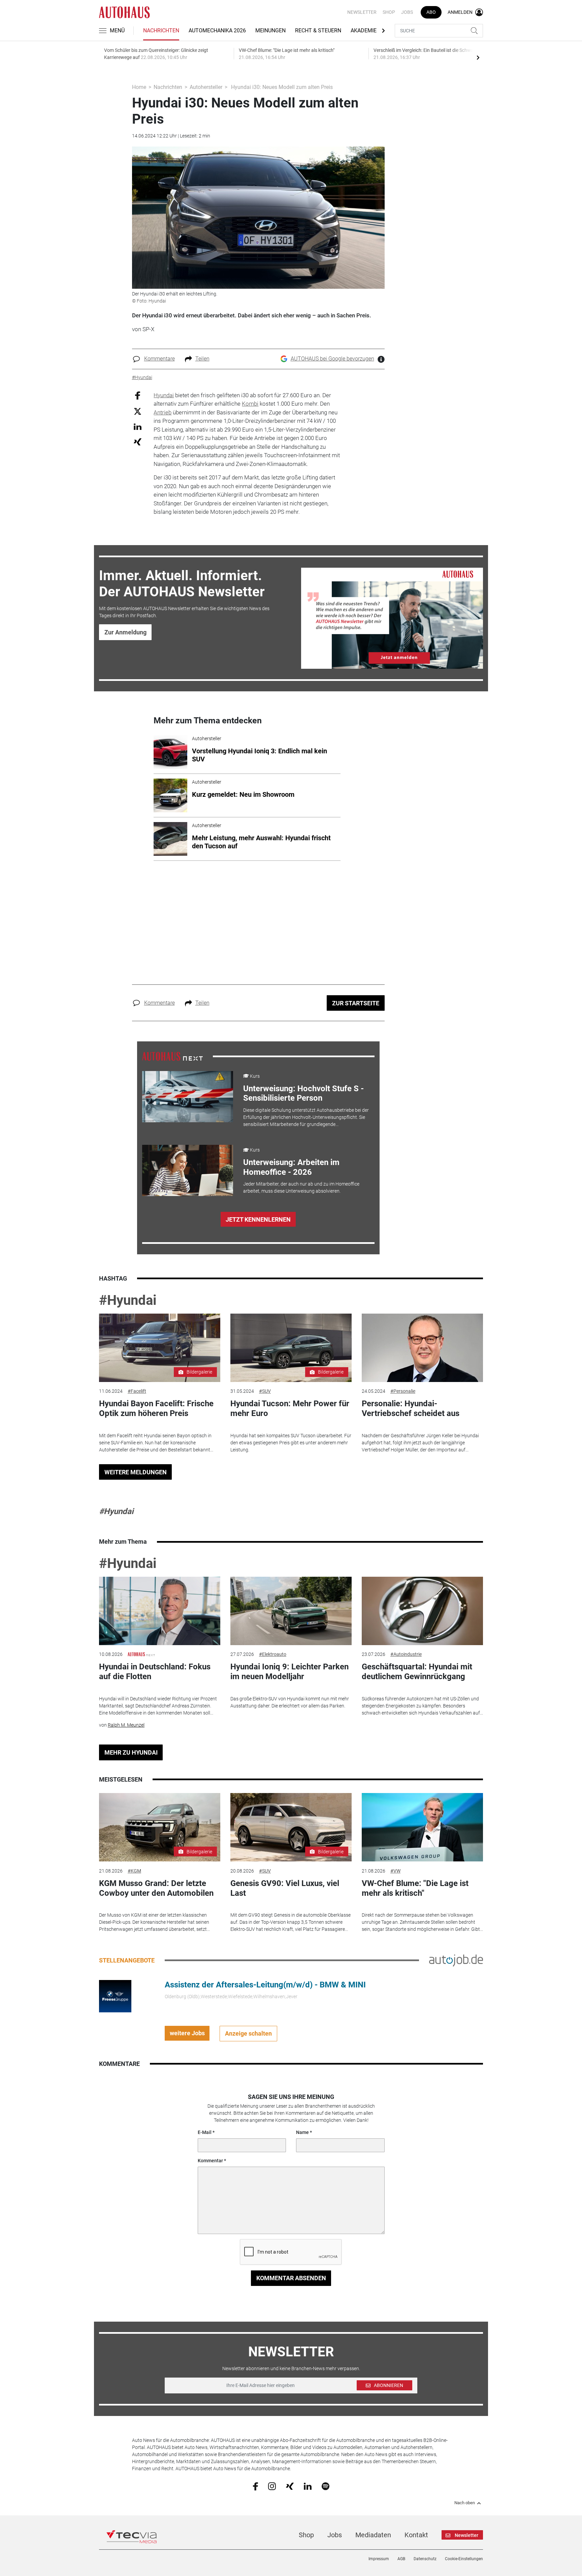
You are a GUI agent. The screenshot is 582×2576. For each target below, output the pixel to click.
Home (139, 87)
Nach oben (465, 2503)
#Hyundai (128, 1300)
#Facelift (137, 1391)
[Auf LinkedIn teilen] (138, 426)
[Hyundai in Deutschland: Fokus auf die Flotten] (160, 1611)
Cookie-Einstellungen (464, 2559)
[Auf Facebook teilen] (138, 395)
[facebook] (255, 2486)
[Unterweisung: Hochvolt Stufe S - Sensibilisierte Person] (188, 1097)
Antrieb (163, 412)
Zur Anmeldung (125, 632)
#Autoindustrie (406, 1654)
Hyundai (164, 395)
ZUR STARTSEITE (356, 1003)
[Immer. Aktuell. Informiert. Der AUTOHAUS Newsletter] (392, 618)
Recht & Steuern (318, 30)
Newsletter (362, 12)
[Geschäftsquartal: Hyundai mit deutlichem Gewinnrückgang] (422, 1611)
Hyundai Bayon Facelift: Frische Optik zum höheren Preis (156, 1408)
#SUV (265, 1391)
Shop (389, 12)
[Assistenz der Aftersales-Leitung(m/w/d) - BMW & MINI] (115, 1996)
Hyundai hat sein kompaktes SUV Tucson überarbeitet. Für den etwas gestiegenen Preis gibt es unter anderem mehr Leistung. (291, 1443)
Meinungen (270, 30)
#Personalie (403, 1391)
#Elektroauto (273, 1654)
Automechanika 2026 (217, 30)
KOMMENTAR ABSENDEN (291, 2278)
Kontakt (416, 2535)
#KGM (134, 1871)
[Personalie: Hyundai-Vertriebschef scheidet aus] (422, 1348)
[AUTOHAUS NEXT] (172, 1056)
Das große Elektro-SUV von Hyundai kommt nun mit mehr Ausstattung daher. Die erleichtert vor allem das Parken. (290, 1702)
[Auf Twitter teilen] (138, 411)
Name (302, 2132)
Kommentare (159, 359)
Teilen (202, 359)
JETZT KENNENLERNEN (258, 1219)
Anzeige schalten (248, 2033)
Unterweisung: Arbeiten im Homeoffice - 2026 (291, 1167)
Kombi (250, 404)
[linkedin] (308, 2486)
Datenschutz (425, 2559)
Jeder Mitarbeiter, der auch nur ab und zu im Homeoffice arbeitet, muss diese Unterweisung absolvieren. (301, 1187)
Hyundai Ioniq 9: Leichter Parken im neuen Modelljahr (289, 1672)
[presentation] (478, 57)
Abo (431, 12)
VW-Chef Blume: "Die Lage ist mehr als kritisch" (415, 1888)
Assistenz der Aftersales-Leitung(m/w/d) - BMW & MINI (265, 1985)
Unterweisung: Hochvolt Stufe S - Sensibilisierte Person (303, 1093)
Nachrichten (161, 30)
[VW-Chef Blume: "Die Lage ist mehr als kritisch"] (422, 1827)
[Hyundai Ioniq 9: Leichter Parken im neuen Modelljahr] (291, 1611)
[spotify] (326, 2486)
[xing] (290, 2486)
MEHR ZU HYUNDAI (131, 1752)
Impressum (379, 2559)
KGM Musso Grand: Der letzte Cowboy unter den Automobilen (156, 1888)
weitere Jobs (187, 2033)
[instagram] (272, 2486)
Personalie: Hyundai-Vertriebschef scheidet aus (411, 1408)
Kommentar (210, 2161)
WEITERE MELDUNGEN (136, 1472)
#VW (395, 1871)
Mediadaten (373, 2535)
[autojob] (456, 1960)
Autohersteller (206, 87)
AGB (401, 2559)
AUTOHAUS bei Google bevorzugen (332, 359)
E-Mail (205, 2132)
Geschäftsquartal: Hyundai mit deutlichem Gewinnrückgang (417, 1672)
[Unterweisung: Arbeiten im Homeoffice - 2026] (188, 1170)
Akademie (364, 30)
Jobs (407, 12)
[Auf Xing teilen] (138, 442)
